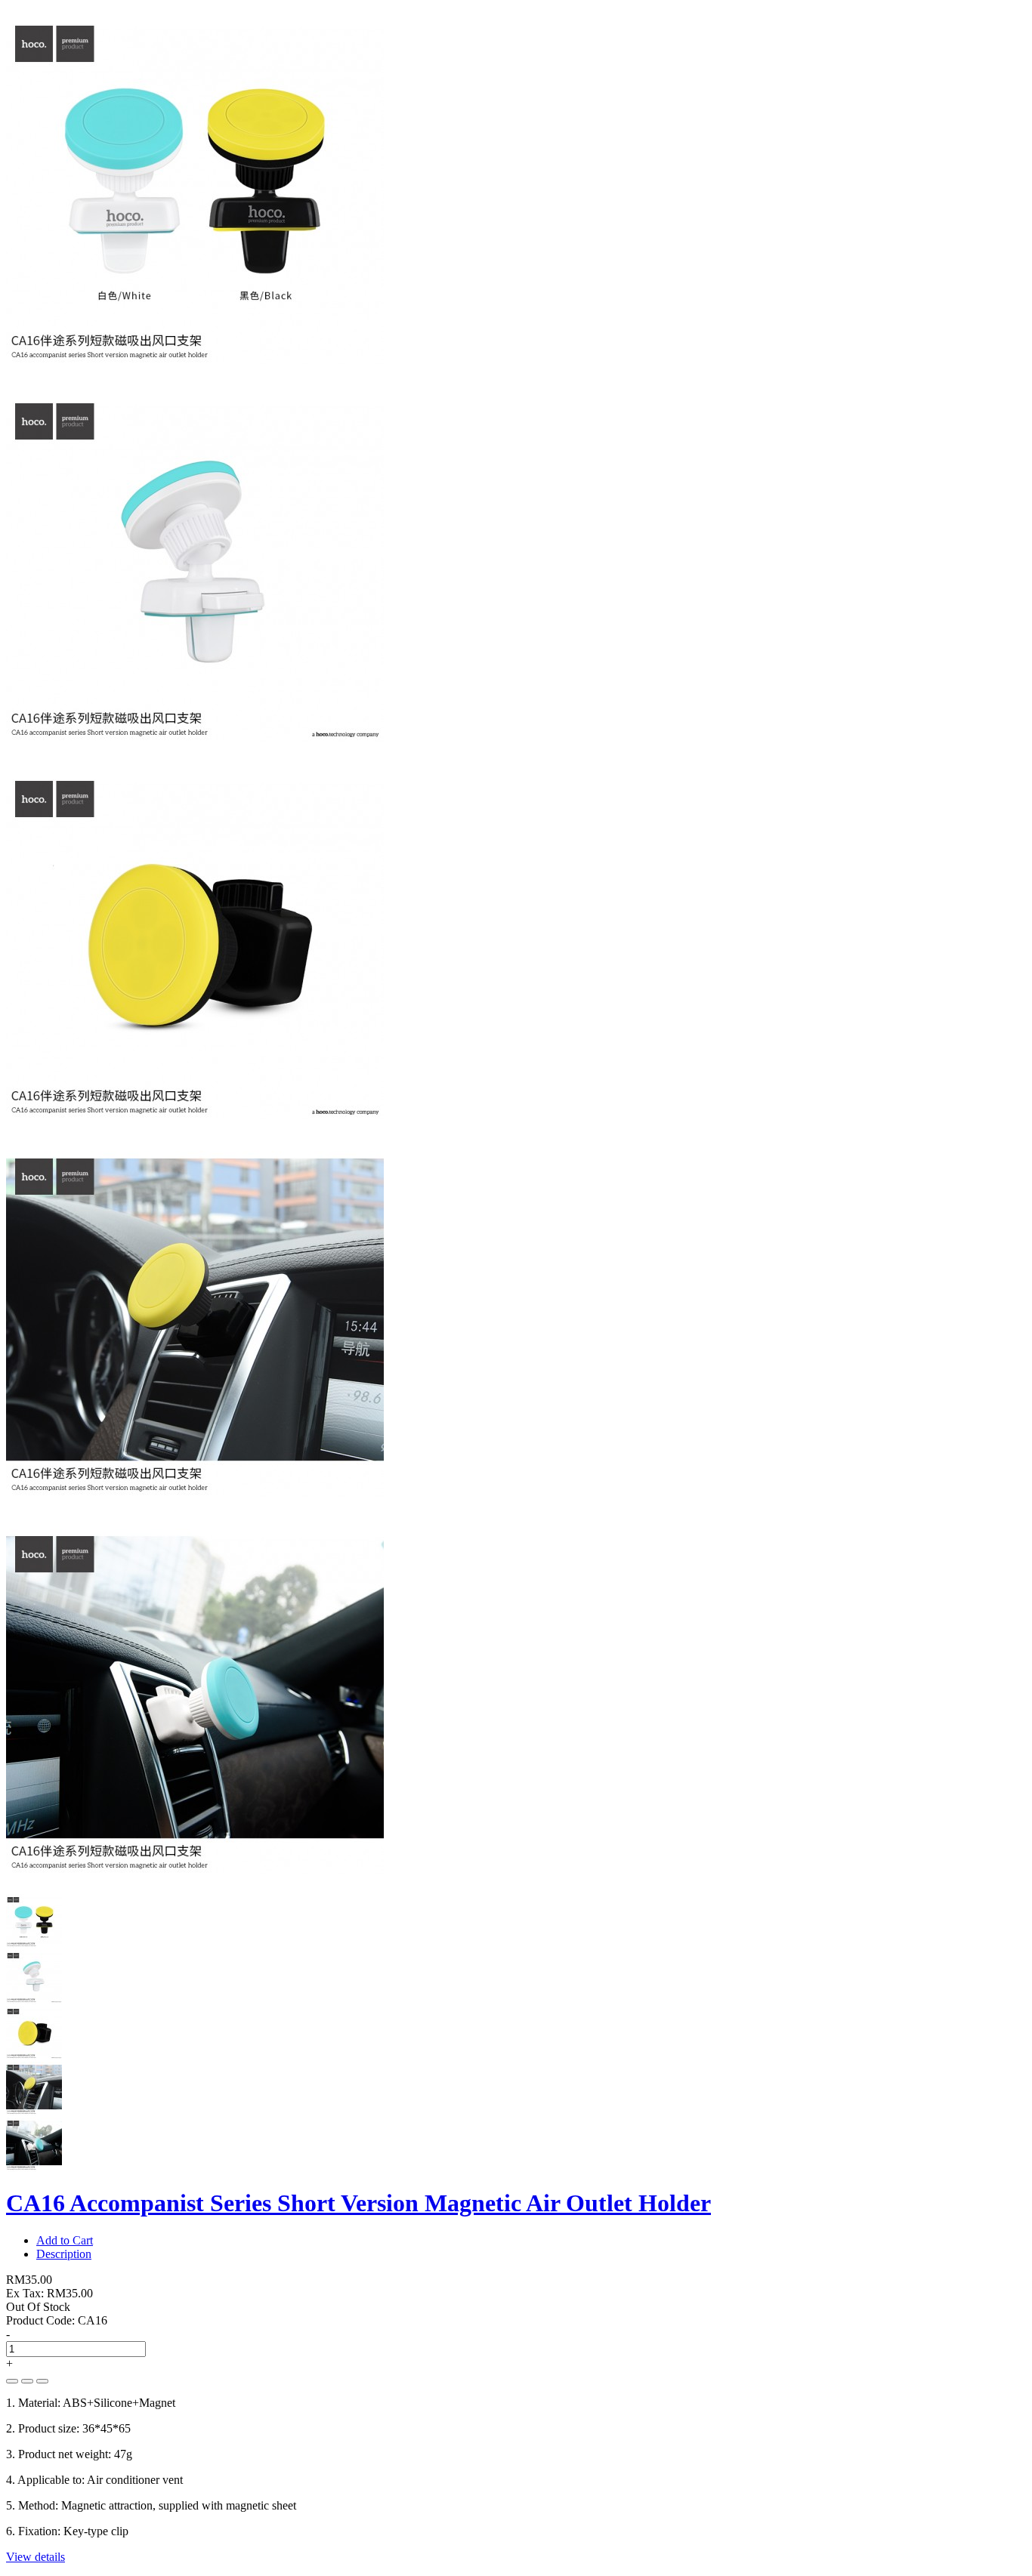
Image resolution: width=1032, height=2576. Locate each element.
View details (36, 2557)
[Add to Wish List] (27, 2381)
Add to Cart (65, 2240)
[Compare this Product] (42, 2381)
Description (64, 2254)
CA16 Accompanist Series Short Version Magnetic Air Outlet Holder (358, 2203)
